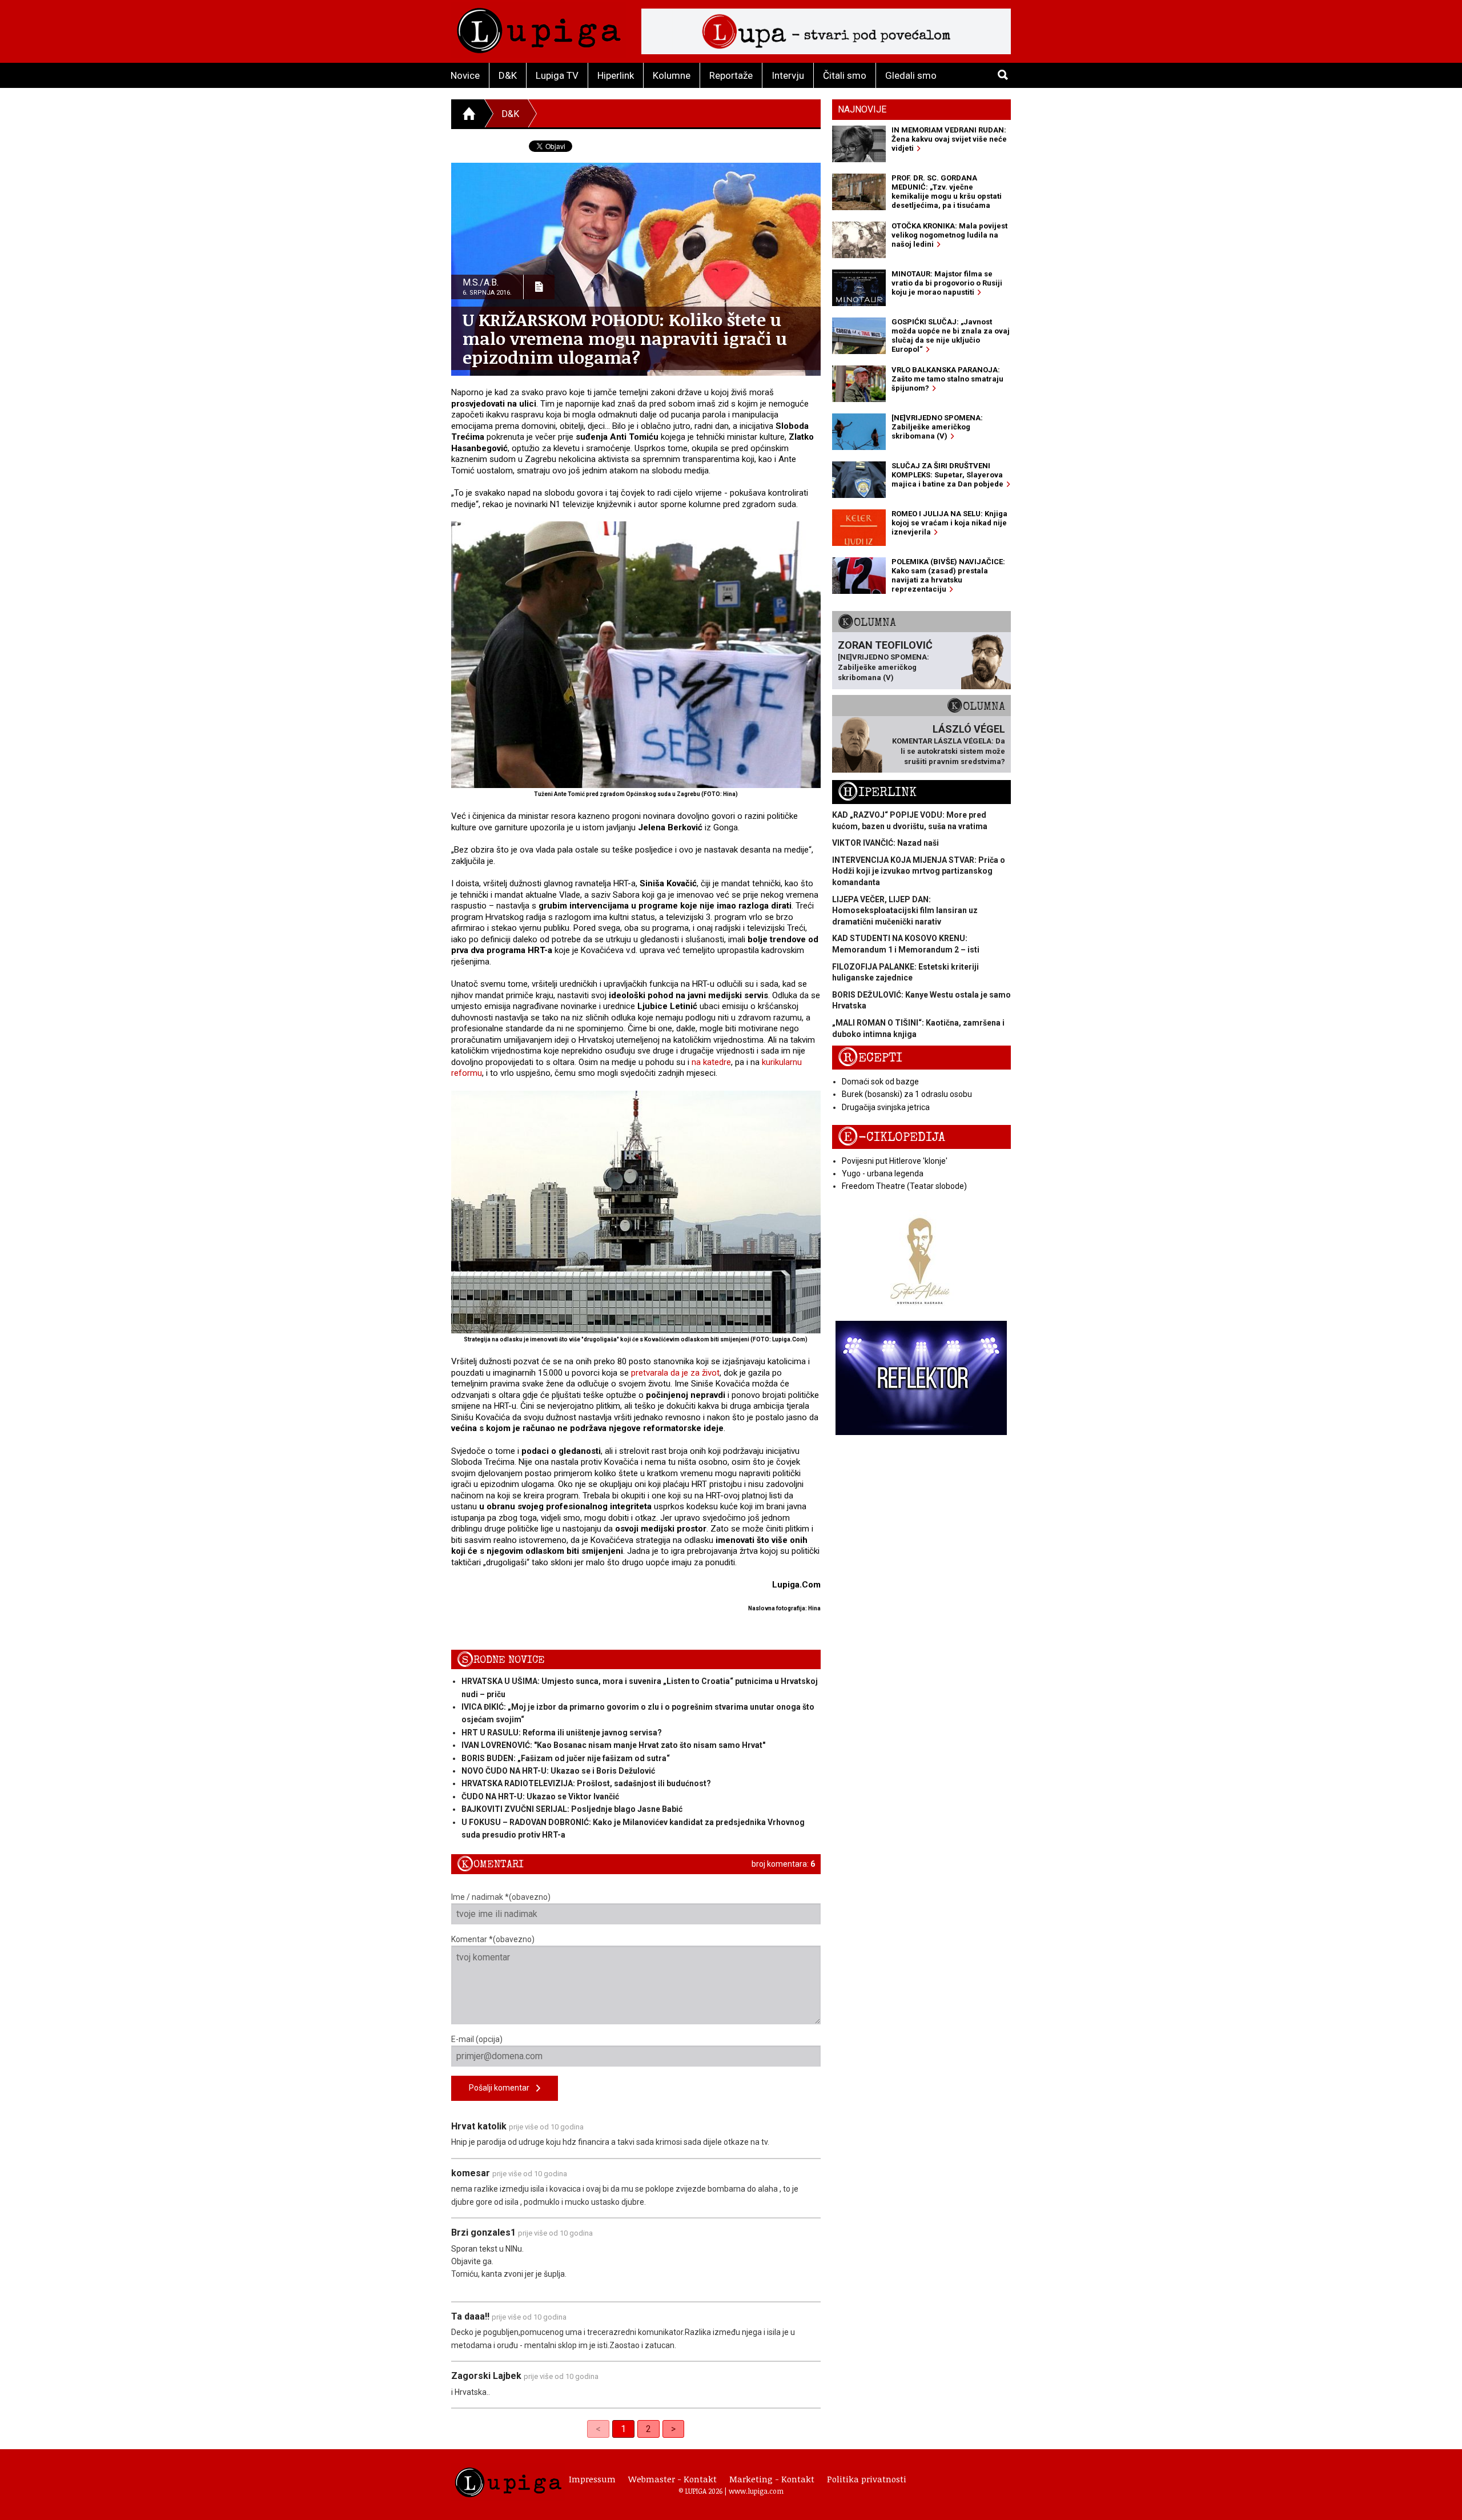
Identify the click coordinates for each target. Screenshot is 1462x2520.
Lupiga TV (557, 75)
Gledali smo (911, 75)
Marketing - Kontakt (772, 2479)
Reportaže (731, 75)
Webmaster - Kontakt (672, 2479)
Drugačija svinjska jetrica (886, 1107)
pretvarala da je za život (675, 1373)
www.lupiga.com (756, 2491)
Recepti (870, 1058)
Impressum (592, 2479)
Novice (465, 75)
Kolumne (672, 75)
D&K (508, 75)
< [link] (598, 2429)
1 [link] (623, 2429)
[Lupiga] (539, 28)
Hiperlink (616, 75)
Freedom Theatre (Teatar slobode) (904, 1186)
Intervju (788, 75)
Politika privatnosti (867, 2479)
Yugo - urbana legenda (883, 1173)
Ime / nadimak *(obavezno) (501, 1897)
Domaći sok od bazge (880, 1082)
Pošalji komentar (503, 2088)
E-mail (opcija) (477, 2039)
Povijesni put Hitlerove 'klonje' (895, 1161)
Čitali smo (845, 75)
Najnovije (862, 109)
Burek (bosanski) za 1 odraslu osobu (907, 1094)
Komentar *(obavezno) (493, 1939)
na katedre (711, 1062)
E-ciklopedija (891, 1137)
